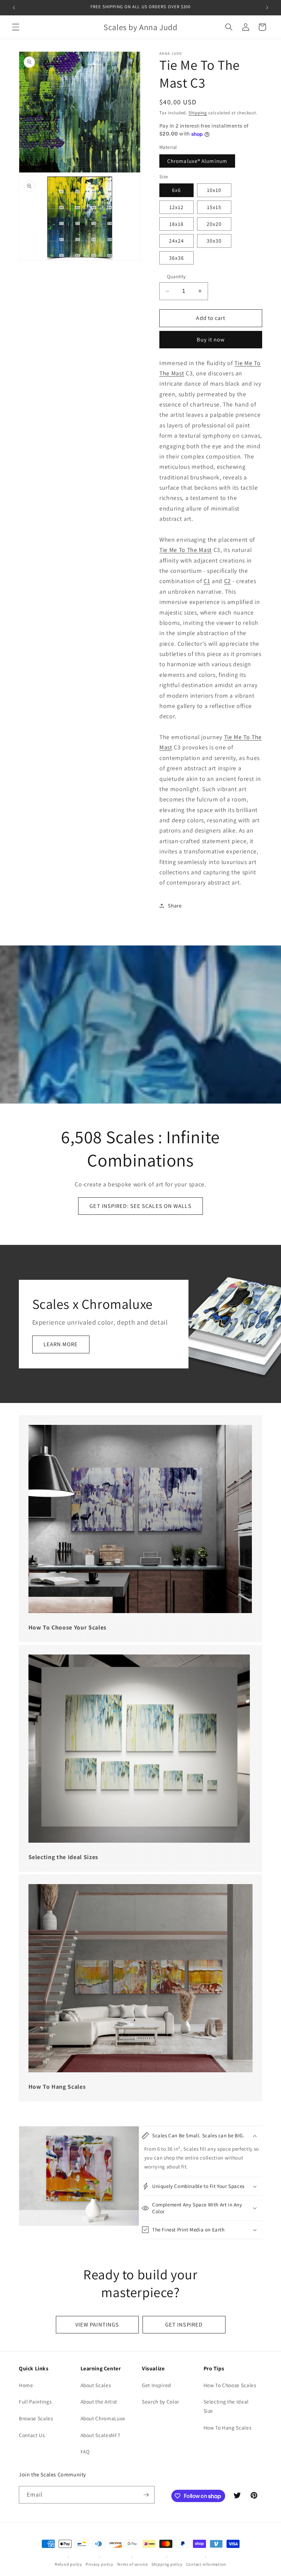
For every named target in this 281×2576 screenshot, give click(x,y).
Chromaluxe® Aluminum (197, 161)
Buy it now (211, 339)
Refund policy (69, 2564)
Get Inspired (157, 2385)
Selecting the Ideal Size (226, 2406)
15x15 (214, 207)
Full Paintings (35, 2401)
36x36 (177, 258)
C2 (228, 581)
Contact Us (32, 2435)
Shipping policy (167, 2564)
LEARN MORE (61, 1344)
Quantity (176, 276)
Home (26, 2385)
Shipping (198, 113)
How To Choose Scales (230, 2385)
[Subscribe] (146, 2495)
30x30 (214, 241)
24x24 (177, 241)
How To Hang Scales (228, 2427)
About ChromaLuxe (103, 2418)
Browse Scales (36, 2418)
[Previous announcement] (14, 8)
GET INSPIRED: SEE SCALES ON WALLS (140, 1206)
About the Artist (99, 2401)
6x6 (176, 190)
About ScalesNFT (101, 2435)
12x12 (177, 207)
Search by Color (161, 2401)
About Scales (96, 2385)
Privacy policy (100, 2564)
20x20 (214, 224)
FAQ (85, 2451)
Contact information (206, 2564)
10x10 (214, 190)
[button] (16, 27)
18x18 (177, 224)
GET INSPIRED (184, 2324)
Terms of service (132, 2564)
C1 (207, 581)
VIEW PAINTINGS (97, 2324)
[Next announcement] (267, 8)
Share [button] (175, 905)
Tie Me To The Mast (186, 550)
